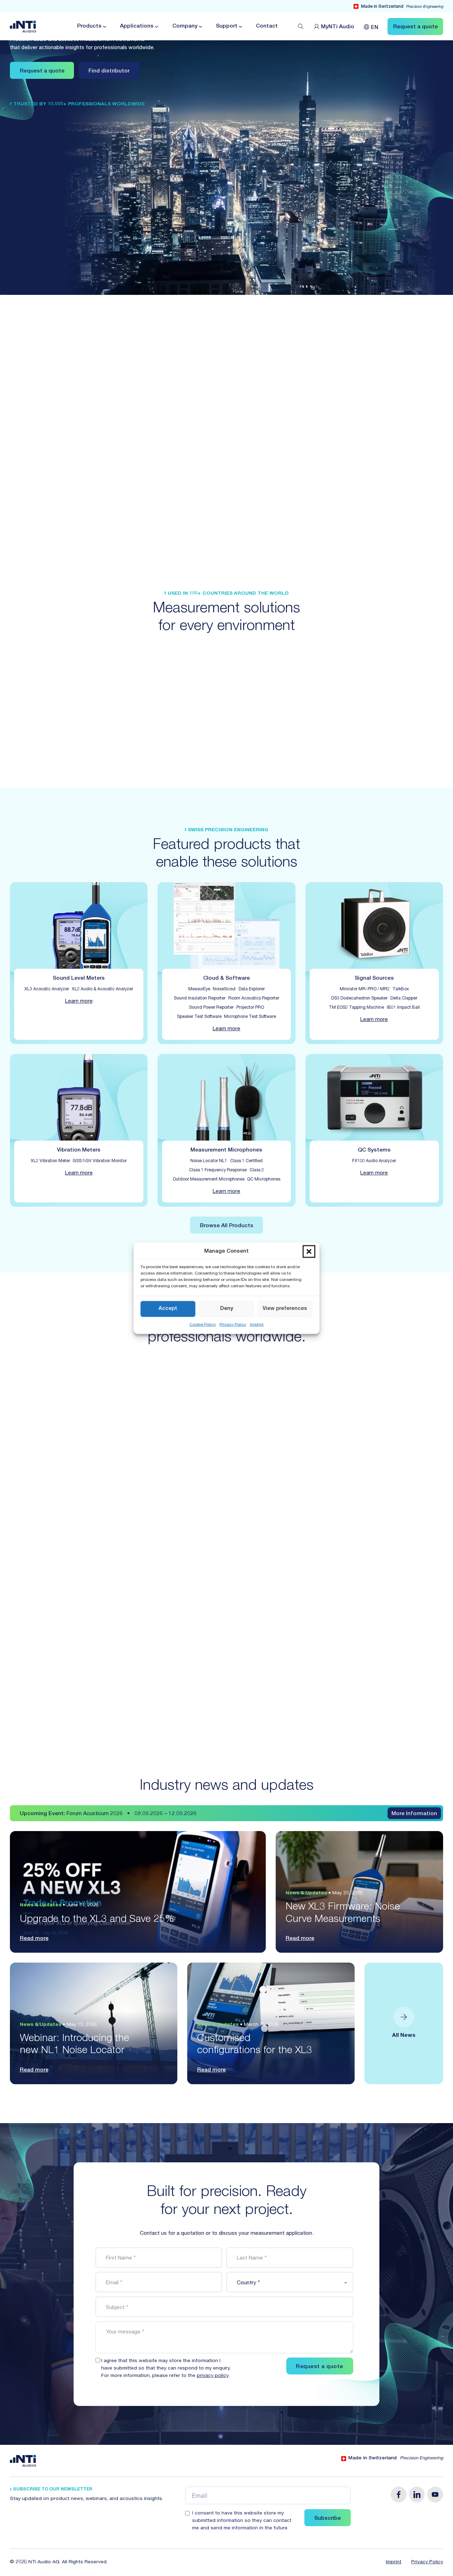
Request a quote (42, 71)
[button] (309, 1252)
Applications (137, 26)
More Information (414, 1814)
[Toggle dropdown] (104, 27)
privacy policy (213, 2376)
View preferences (285, 1309)
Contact (267, 26)
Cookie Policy (203, 1324)
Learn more (79, 1001)
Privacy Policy (233, 1324)
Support (227, 26)
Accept (168, 1309)
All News (404, 2036)
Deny (227, 1309)
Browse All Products (227, 1226)
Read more (34, 1939)
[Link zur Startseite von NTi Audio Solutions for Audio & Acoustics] (23, 27)
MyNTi (338, 27)
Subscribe (328, 2519)
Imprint (257, 1324)
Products (89, 26)
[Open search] (301, 27)
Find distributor (109, 71)
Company (185, 26)
